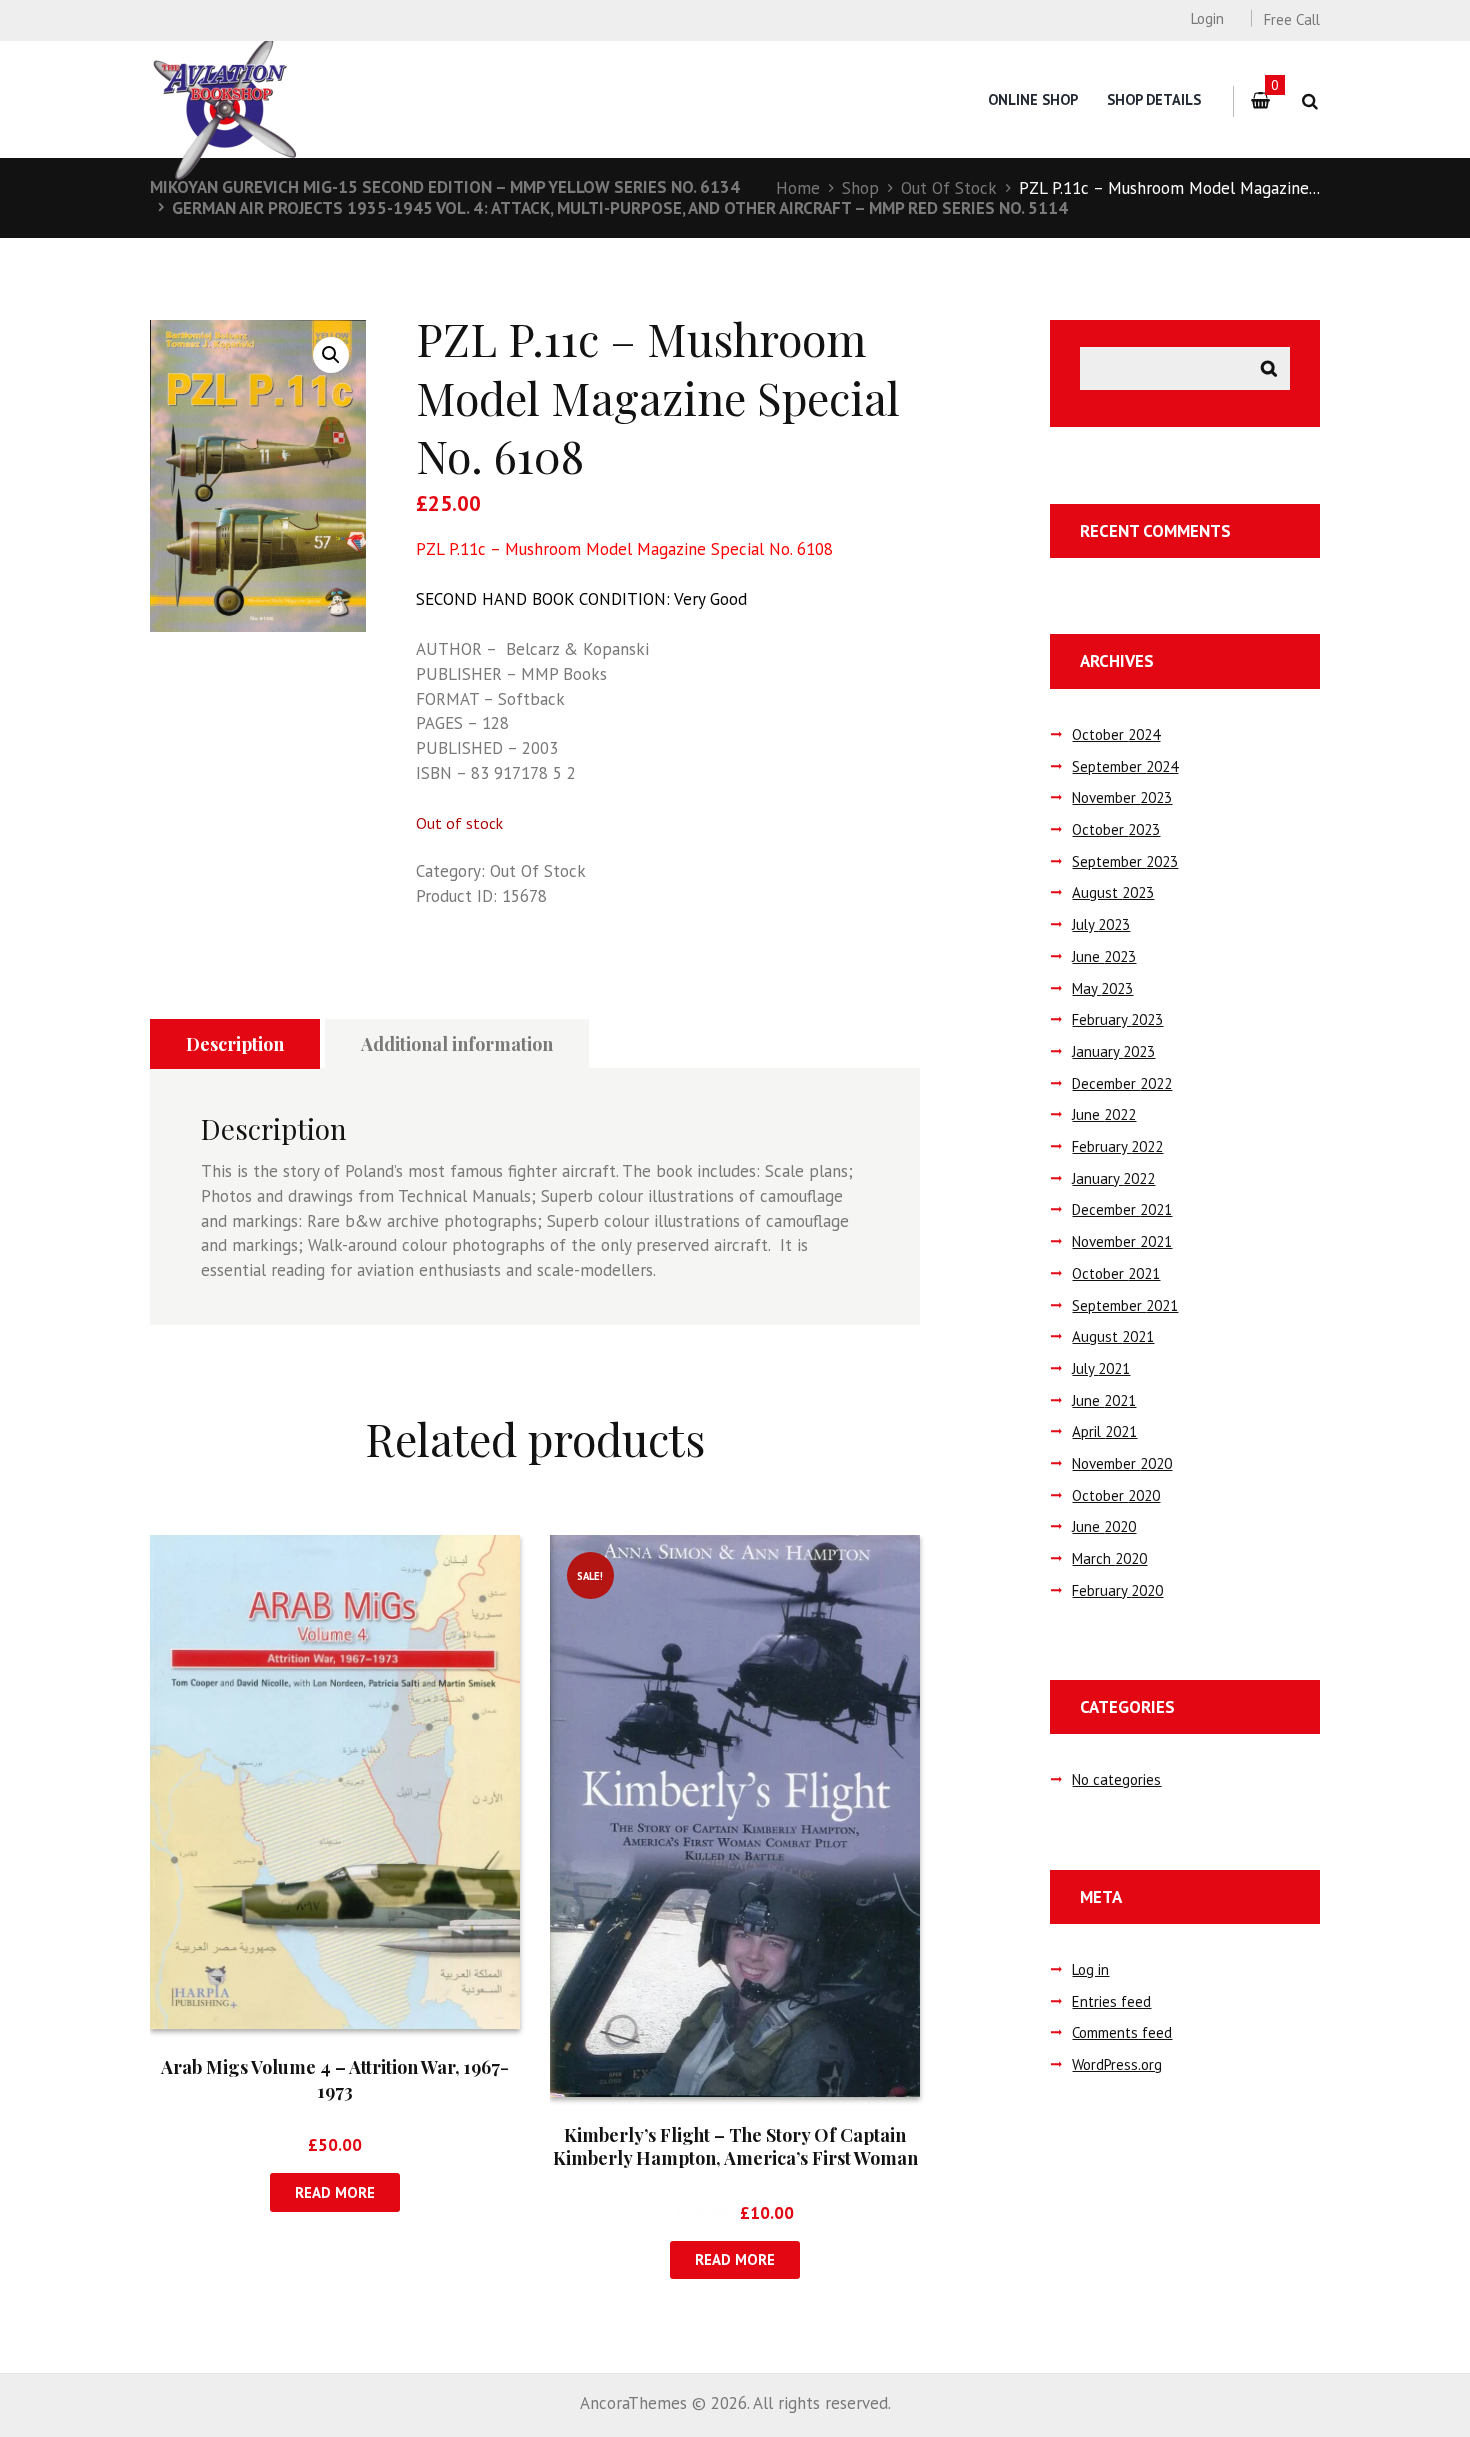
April (1104, 1431)
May (1102, 988)
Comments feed (1122, 2032)
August (1113, 892)
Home (798, 188)
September (1125, 766)
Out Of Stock (949, 188)
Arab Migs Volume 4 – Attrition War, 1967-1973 (335, 2078)
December (1122, 1083)
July (1101, 924)
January (1113, 1051)
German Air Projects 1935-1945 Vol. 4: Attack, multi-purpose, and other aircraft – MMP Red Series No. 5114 (620, 208)
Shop (860, 188)
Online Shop (1033, 99)
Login (1207, 18)
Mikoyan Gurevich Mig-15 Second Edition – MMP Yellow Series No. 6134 (445, 187)
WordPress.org (1117, 2064)
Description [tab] (235, 1044)
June (1104, 956)
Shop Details (1154, 99)
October (1116, 734)
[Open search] (1309, 101)
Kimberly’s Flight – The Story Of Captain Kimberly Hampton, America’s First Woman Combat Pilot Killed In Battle (735, 2158)
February (1117, 1019)
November (1122, 797)
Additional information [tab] (457, 1044)
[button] (331, 355)
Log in (1090, 1969)
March (1109, 1558)
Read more (335, 2192)
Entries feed (1111, 2001)
